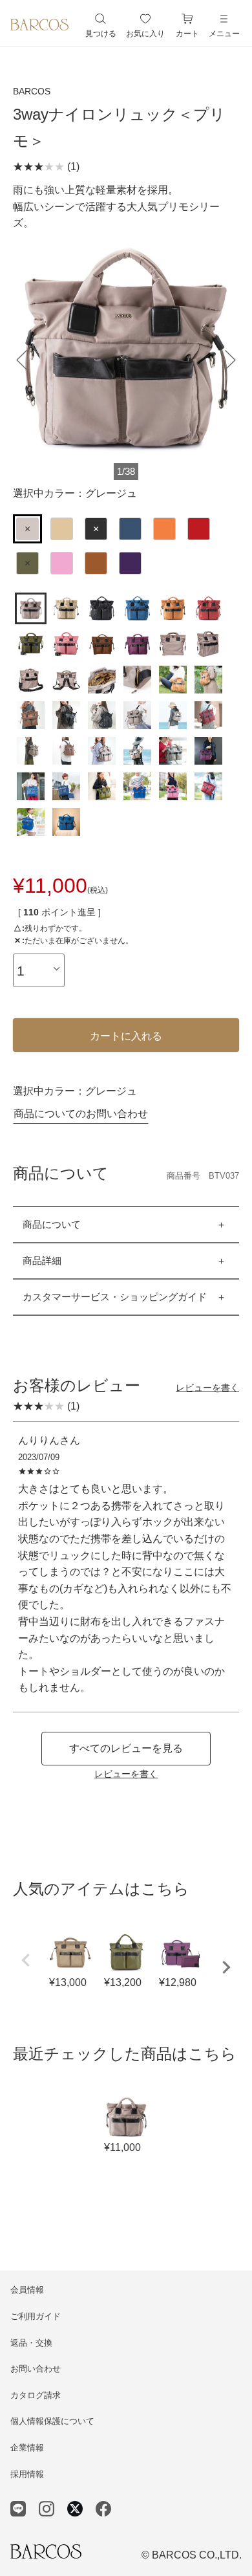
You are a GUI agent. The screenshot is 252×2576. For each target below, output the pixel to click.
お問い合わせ (36, 2369)
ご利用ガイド (36, 2316)
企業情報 (27, 2448)
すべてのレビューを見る (126, 1748)
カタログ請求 (36, 2395)
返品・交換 (31, 2343)
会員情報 (27, 2290)
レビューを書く (207, 1388)
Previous (26, 1960)
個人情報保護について (52, 2421)
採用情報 (27, 2474)
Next (226, 1967)
